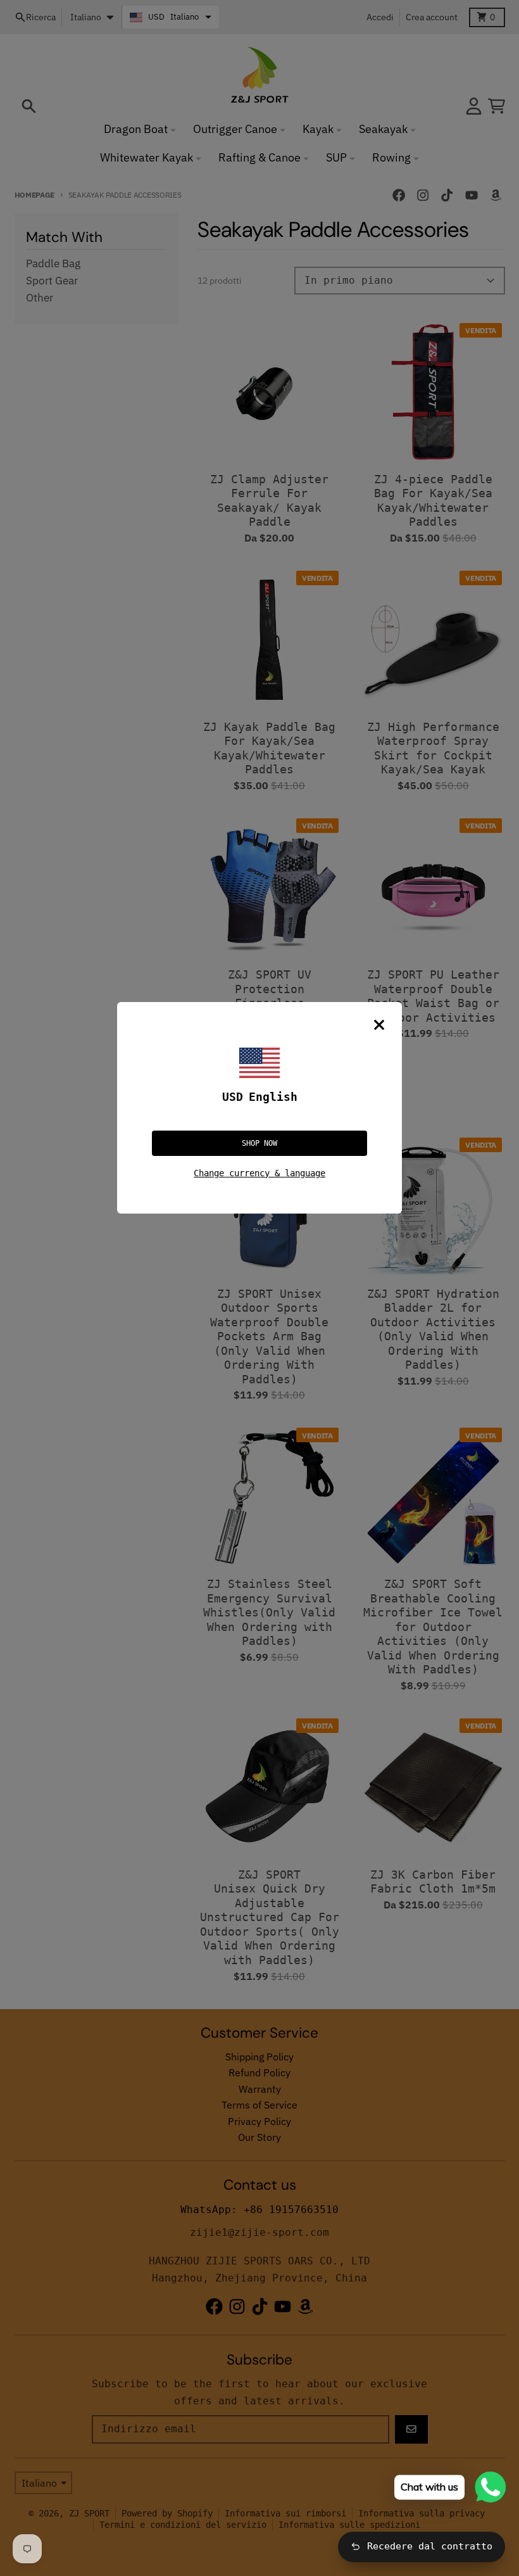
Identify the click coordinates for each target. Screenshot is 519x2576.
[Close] (379, 1025)
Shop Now (259, 1143)
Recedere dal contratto (430, 2546)
